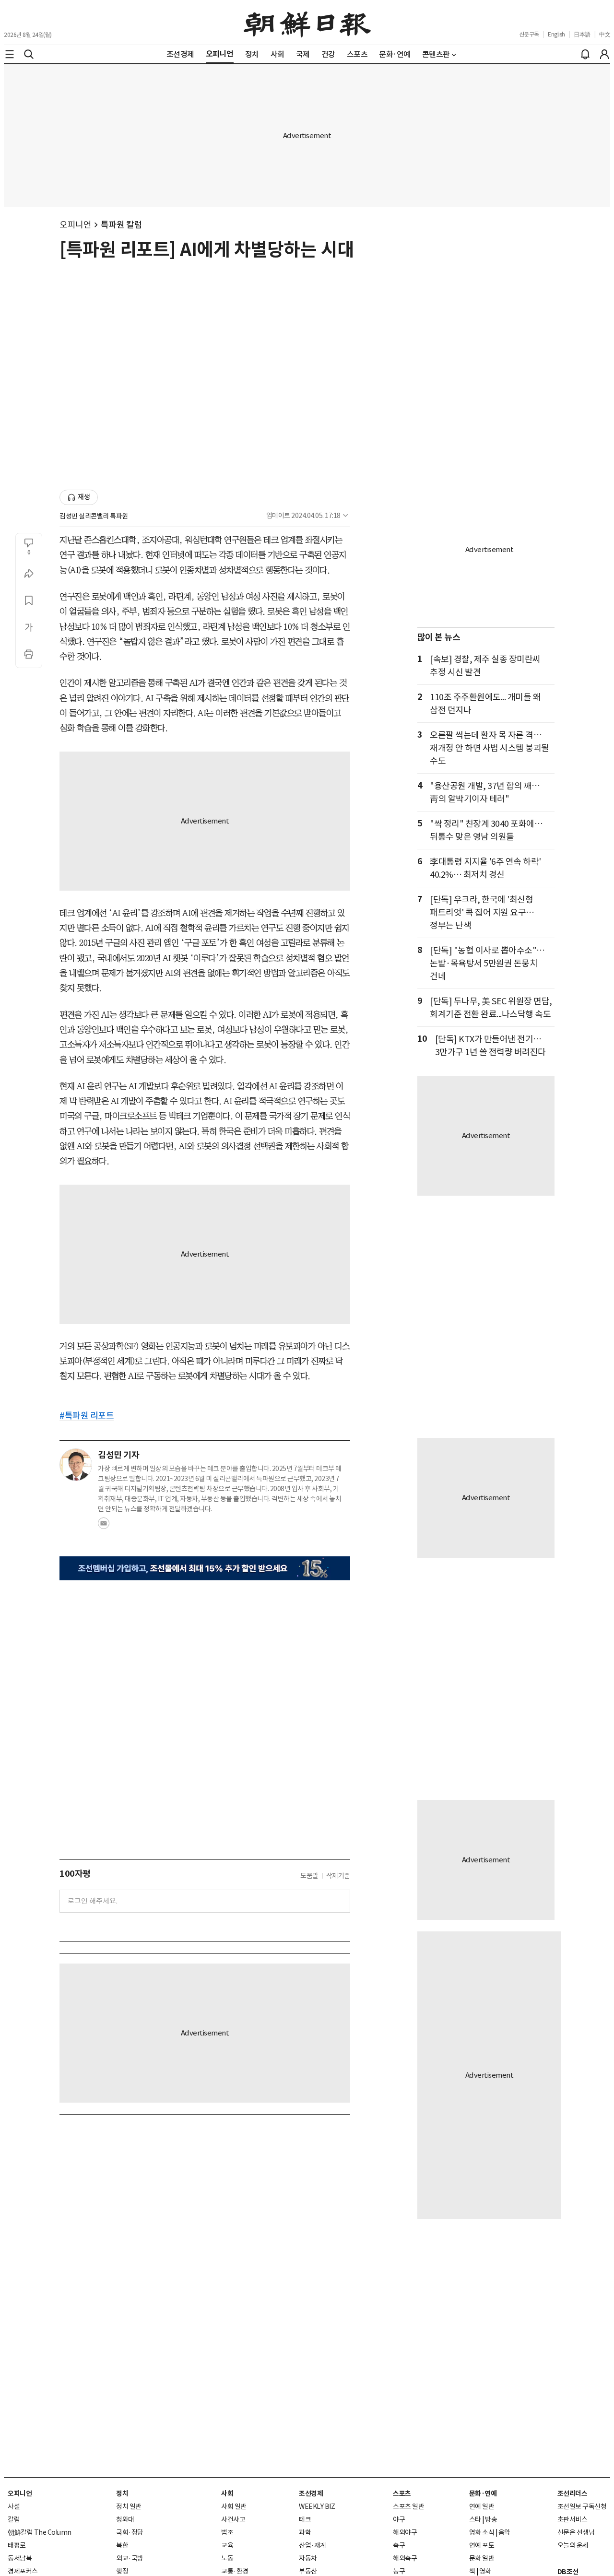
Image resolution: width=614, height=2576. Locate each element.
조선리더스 (573, 2494)
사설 (14, 2506)
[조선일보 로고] (307, 23)
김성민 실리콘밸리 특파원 (94, 516)
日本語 (582, 34)
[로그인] (604, 54)
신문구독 (529, 34)
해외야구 (405, 2532)
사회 (227, 2494)
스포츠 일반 (408, 2506)
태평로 (17, 2545)
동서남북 (20, 2558)
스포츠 (402, 2494)
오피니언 (75, 225)
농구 (399, 2571)
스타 (475, 2519)
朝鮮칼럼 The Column (40, 2532)
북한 (122, 2545)
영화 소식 (482, 2532)
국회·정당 (130, 2532)
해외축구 (405, 2558)
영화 (485, 2571)
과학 (305, 2532)
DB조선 (568, 2572)
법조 (227, 2532)
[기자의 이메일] (104, 1526)
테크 (305, 2519)
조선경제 (311, 2494)
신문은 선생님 (576, 2532)
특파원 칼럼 (121, 225)
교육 (227, 2545)
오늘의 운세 (573, 2545)
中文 (605, 34)
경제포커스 (23, 2571)
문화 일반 (482, 2558)
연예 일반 (482, 2506)
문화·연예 (483, 2494)
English (556, 34)
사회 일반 (234, 2506)
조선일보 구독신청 (582, 2506)
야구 (399, 2519)
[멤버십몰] (205, 1569)
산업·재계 (313, 2545)
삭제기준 (338, 1876)
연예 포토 (482, 2545)
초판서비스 (573, 2519)
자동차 (308, 2558)
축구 (399, 2545)
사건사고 (233, 2519)
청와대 (125, 2519)
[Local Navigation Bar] (10, 54)
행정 (122, 2571)
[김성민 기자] (76, 1465)
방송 (491, 2519)
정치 (122, 2494)
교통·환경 (235, 2571)
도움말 (309, 1876)
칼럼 (14, 2519)
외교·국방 (130, 2558)
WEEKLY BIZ (317, 2506)
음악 (504, 2532)
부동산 (308, 2571)
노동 (227, 2558)
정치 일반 (129, 2506)
